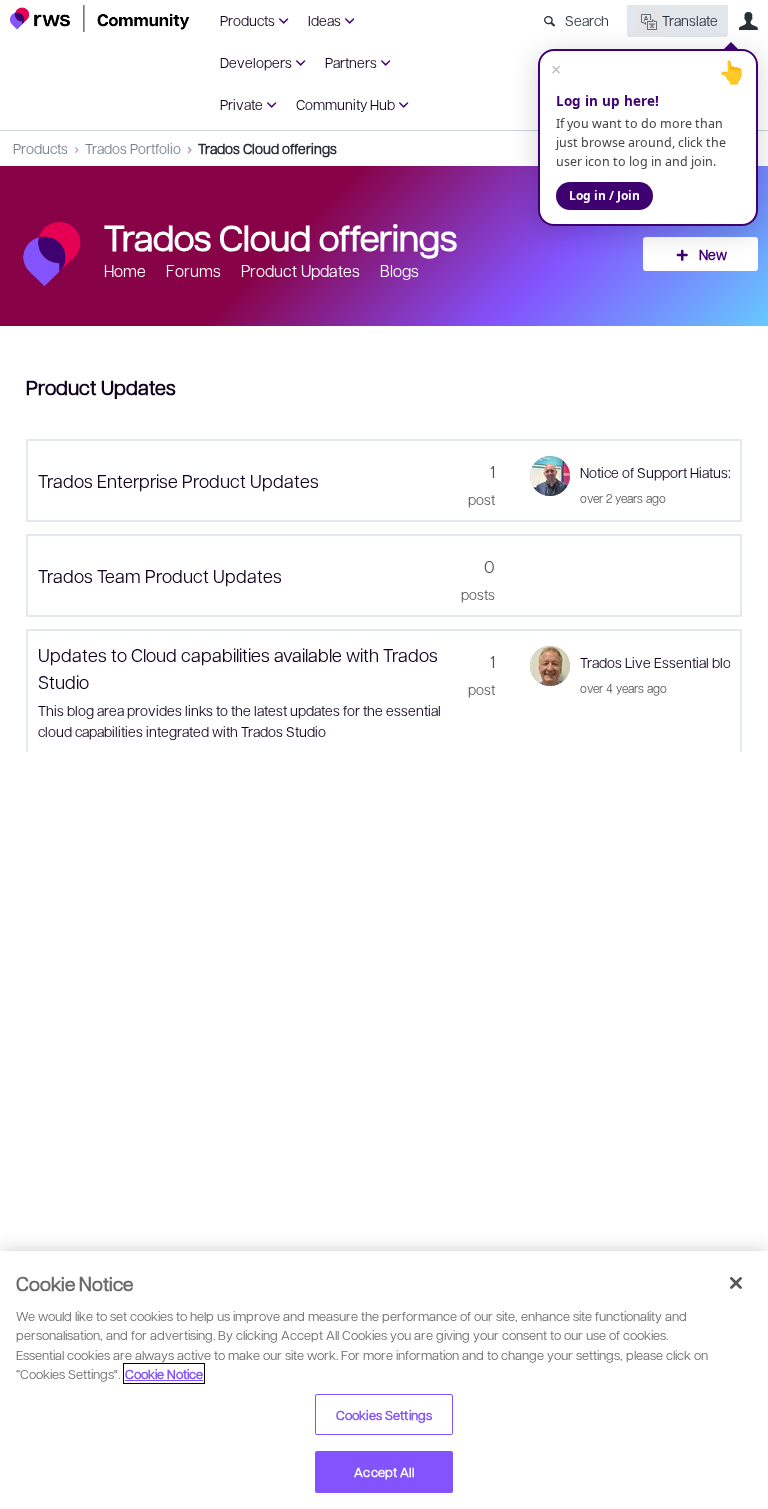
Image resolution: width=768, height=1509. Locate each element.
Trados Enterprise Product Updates (178, 480)
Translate (690, 20)
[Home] (100, 18)
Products (247, 20)
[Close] (736, 1283)
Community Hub (345, 104)
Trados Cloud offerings (267, 148)
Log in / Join (604, 195)
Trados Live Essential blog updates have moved (655, 662)
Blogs (399, 270)
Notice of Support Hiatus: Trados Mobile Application (655, 472)
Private (241, 104)
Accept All (383, 1471)
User (748, 21)
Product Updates (300, 270)
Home (125, 270)
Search (587, 20)
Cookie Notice (164, 1373)
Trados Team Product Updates (160, 575)
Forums (193, 270)
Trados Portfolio (133, 148)
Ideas (324, 20)
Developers (256, 62)
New (713, 254)
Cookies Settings (384, 1414)
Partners (351, 62)
